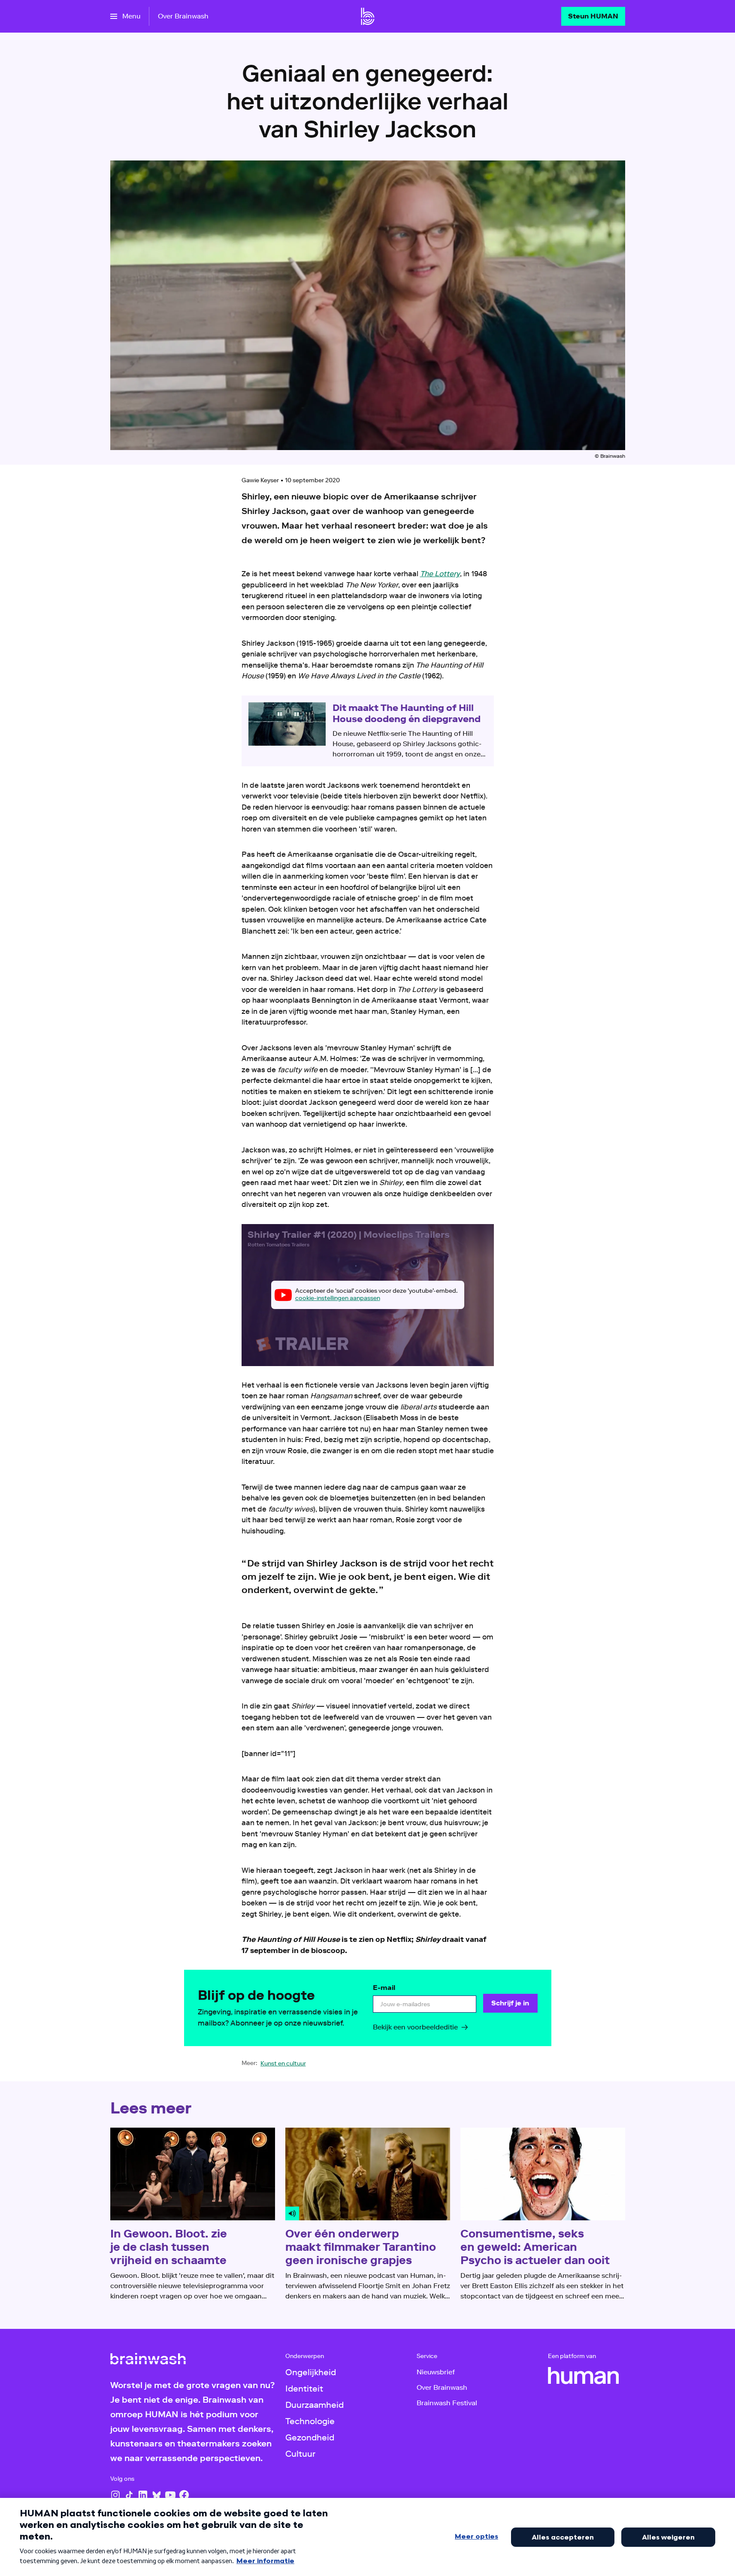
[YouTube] (170, 2495)
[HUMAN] (584, 2376)
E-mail (384, 1988)
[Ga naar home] (368, 16)
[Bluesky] (157, 2495)
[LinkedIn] (143, 2495)
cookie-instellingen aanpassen (338, 1298)
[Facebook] (184, 2495)
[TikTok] (129, 2495)
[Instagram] (115, 2495)
